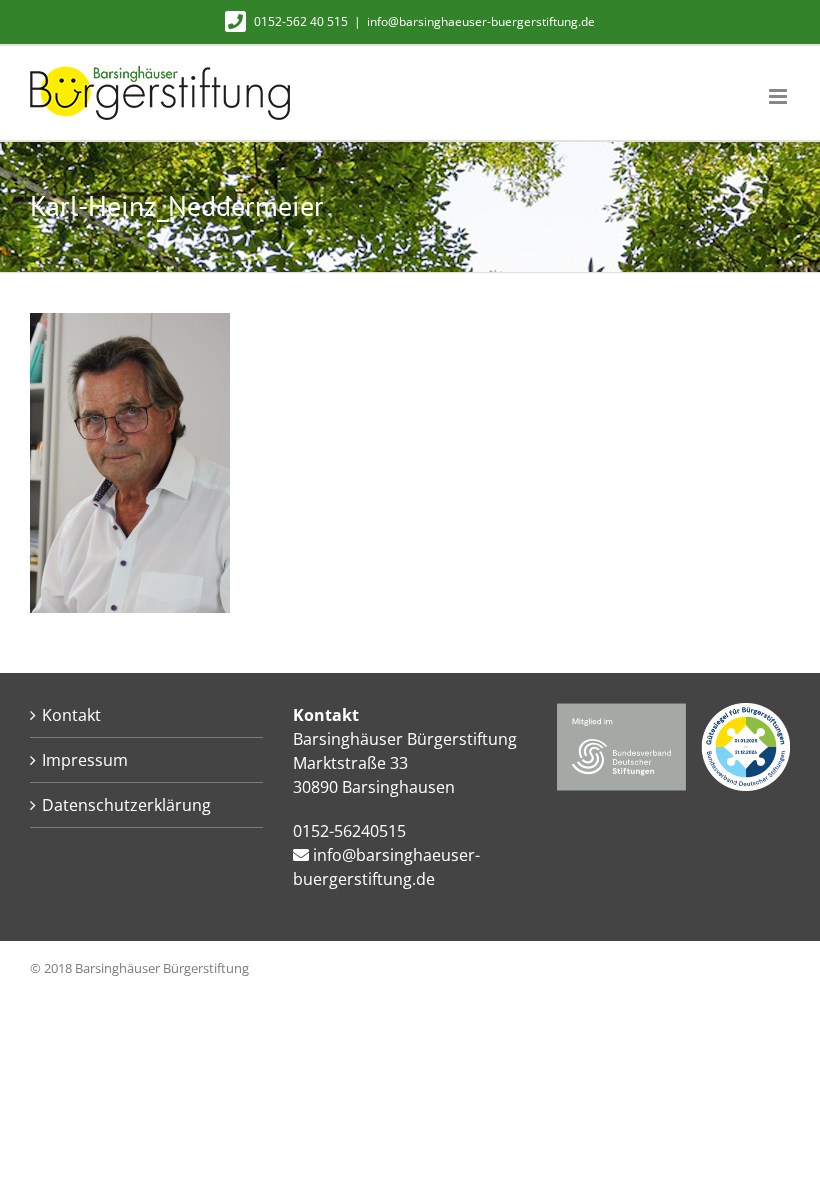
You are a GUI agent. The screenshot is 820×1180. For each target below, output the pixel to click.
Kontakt (71, 715)
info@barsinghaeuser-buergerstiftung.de (481, 21)
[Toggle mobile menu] (779, 96)
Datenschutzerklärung (126, 805)
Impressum (85, 760)
